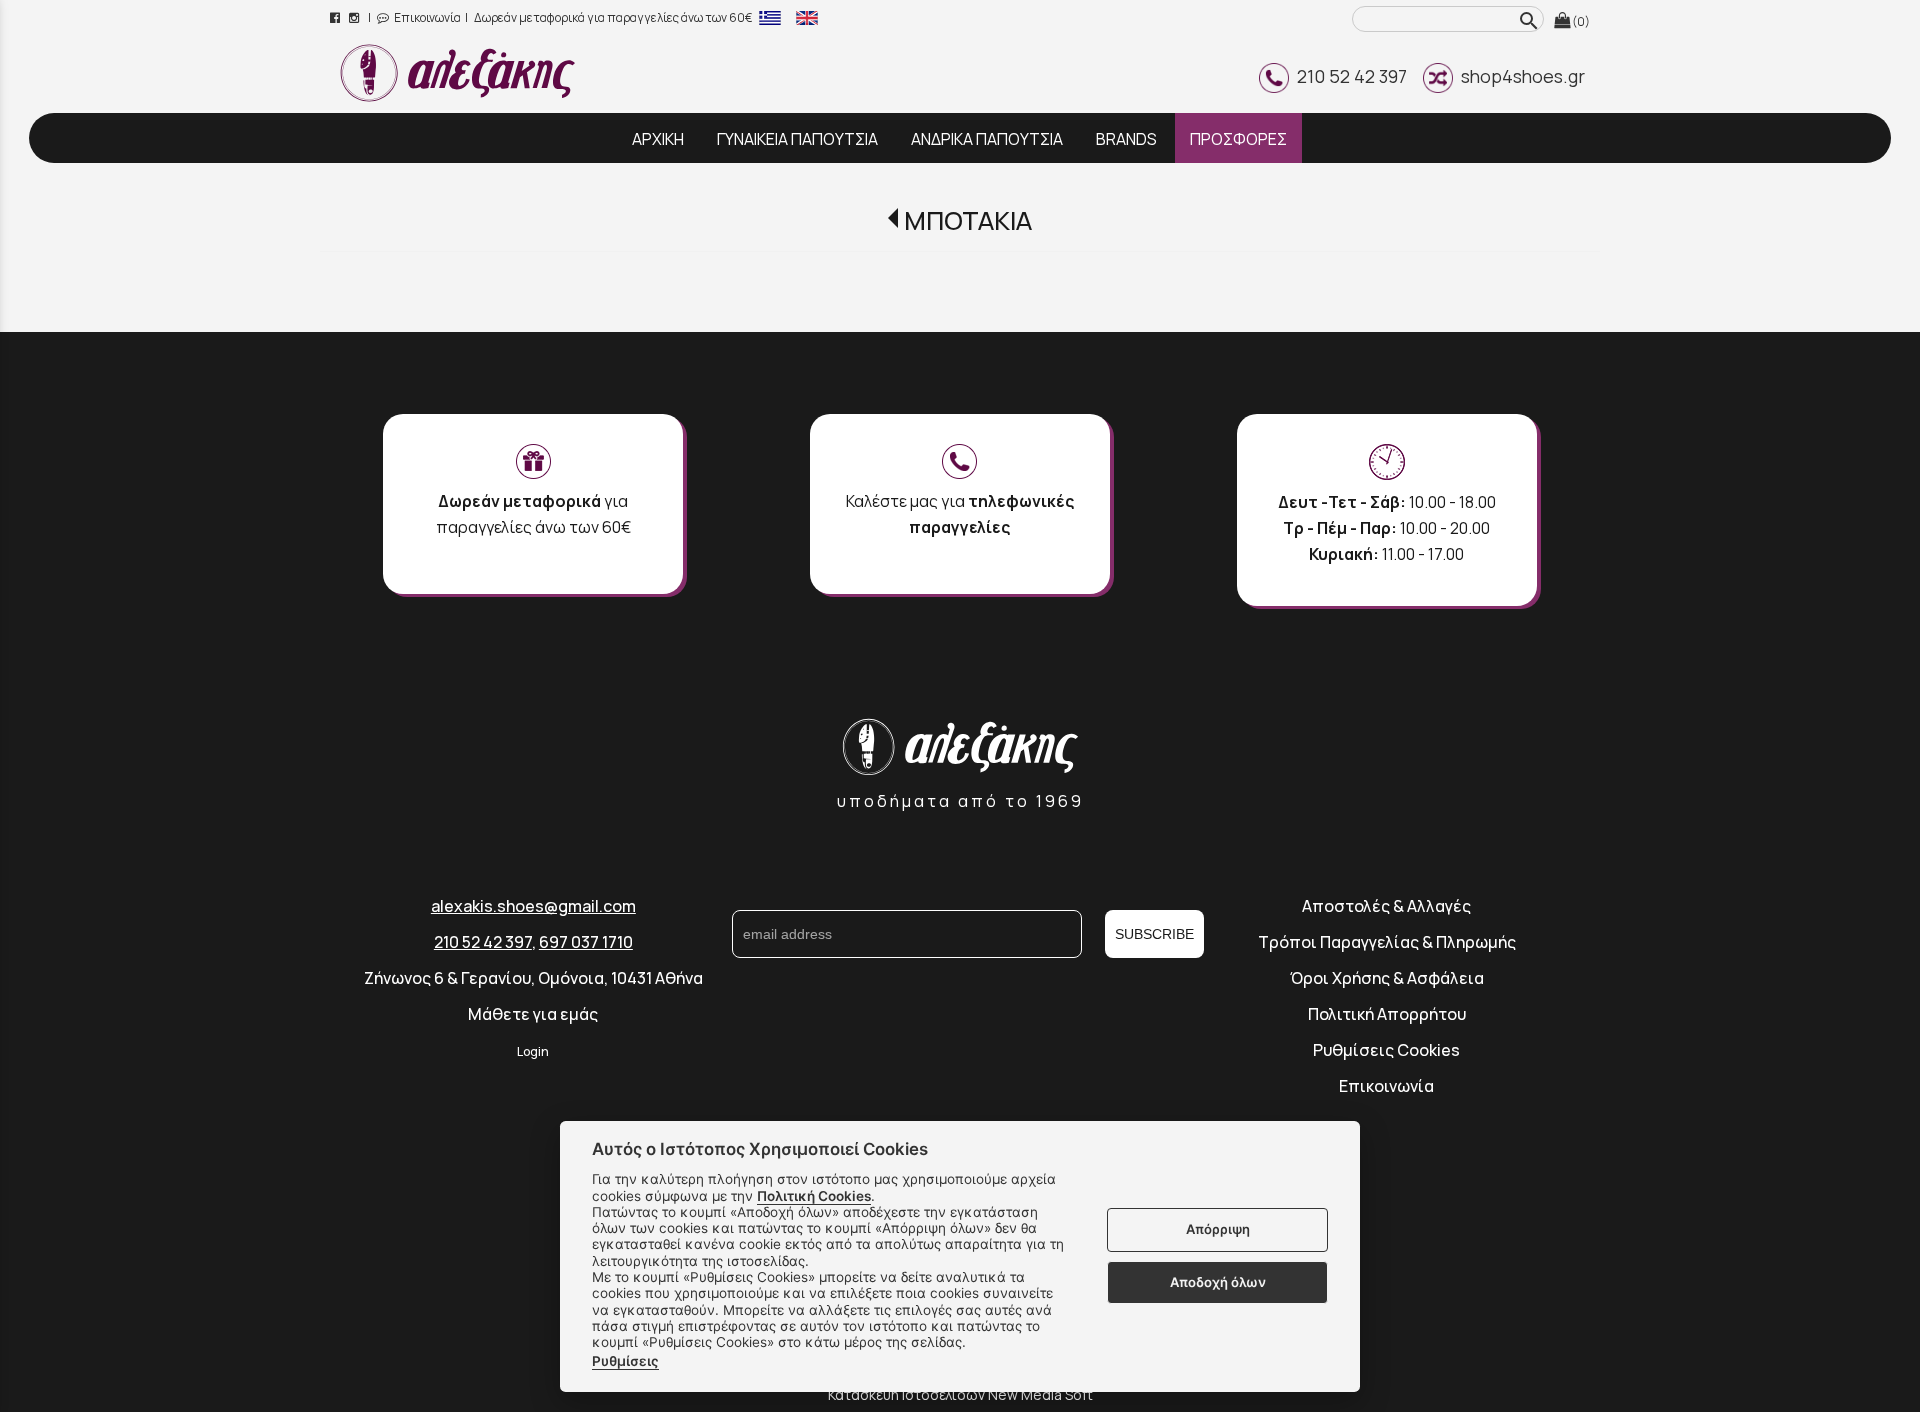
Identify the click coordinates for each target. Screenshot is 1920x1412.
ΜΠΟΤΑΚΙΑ (967, 220)
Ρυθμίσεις (625, 1361)
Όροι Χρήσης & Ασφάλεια (1387, 978)
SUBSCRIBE (1154, 934)
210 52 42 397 (1348, 76)
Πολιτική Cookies (814, 1196)
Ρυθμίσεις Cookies (1386, 1050)
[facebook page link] (336, 17)
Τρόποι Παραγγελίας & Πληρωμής (1387, 942)
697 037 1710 (586, 942)
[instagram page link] (355, 17)
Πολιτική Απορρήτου (1387, 1014)
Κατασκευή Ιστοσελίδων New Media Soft (960, 1394)
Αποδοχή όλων (1218, 1282)
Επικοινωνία (426, 17)
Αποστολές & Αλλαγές (1386, 906)
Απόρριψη (1218, 1230)
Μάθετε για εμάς (533, 1014)
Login (533, 1051)
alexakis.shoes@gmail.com (533, 906)
